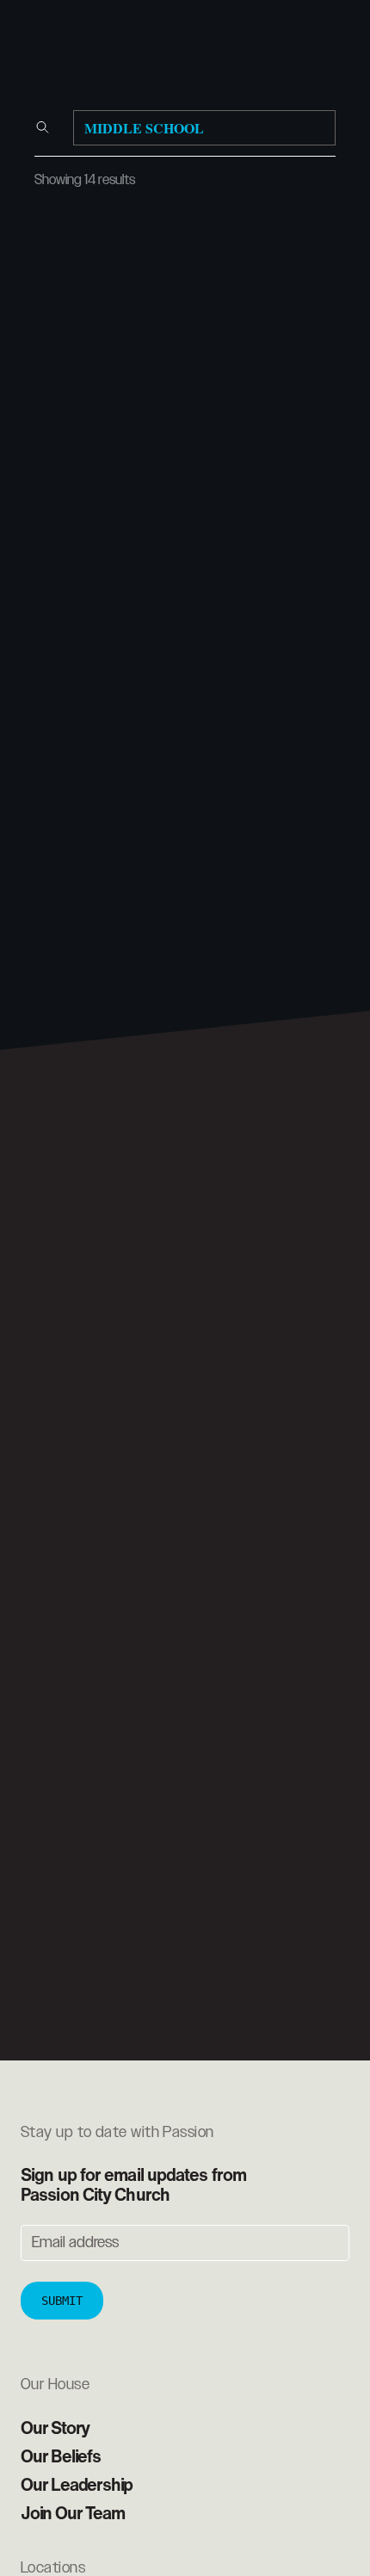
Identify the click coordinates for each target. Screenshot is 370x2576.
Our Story (55, 2428)
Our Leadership (77, 2484)
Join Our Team (72, 2513)
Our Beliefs (61, 2456)
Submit (62, 2301)
